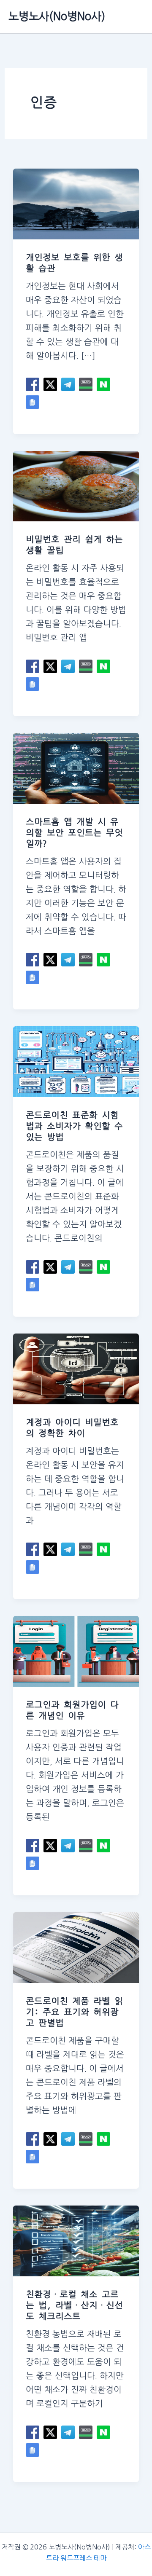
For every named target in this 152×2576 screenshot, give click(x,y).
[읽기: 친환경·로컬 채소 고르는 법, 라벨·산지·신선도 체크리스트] (76, 2240)
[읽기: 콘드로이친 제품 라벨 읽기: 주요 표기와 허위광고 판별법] (76, 1947)
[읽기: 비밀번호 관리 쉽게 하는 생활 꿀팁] (76, 486)
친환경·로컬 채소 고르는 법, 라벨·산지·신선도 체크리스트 (74, 2305)
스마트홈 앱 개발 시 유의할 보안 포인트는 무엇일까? (74, 833)
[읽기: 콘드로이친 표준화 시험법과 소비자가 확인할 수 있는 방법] (76, 1061)
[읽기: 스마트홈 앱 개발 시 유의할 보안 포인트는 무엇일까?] (76, 768)
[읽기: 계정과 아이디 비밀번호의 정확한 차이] (76, 1368)
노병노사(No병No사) (57, 16)
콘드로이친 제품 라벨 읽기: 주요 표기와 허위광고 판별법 (74, 2012)
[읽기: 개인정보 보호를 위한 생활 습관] (76, 203)
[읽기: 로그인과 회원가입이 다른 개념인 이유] (76, 1650)
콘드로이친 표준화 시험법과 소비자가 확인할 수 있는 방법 (74, 1126)
